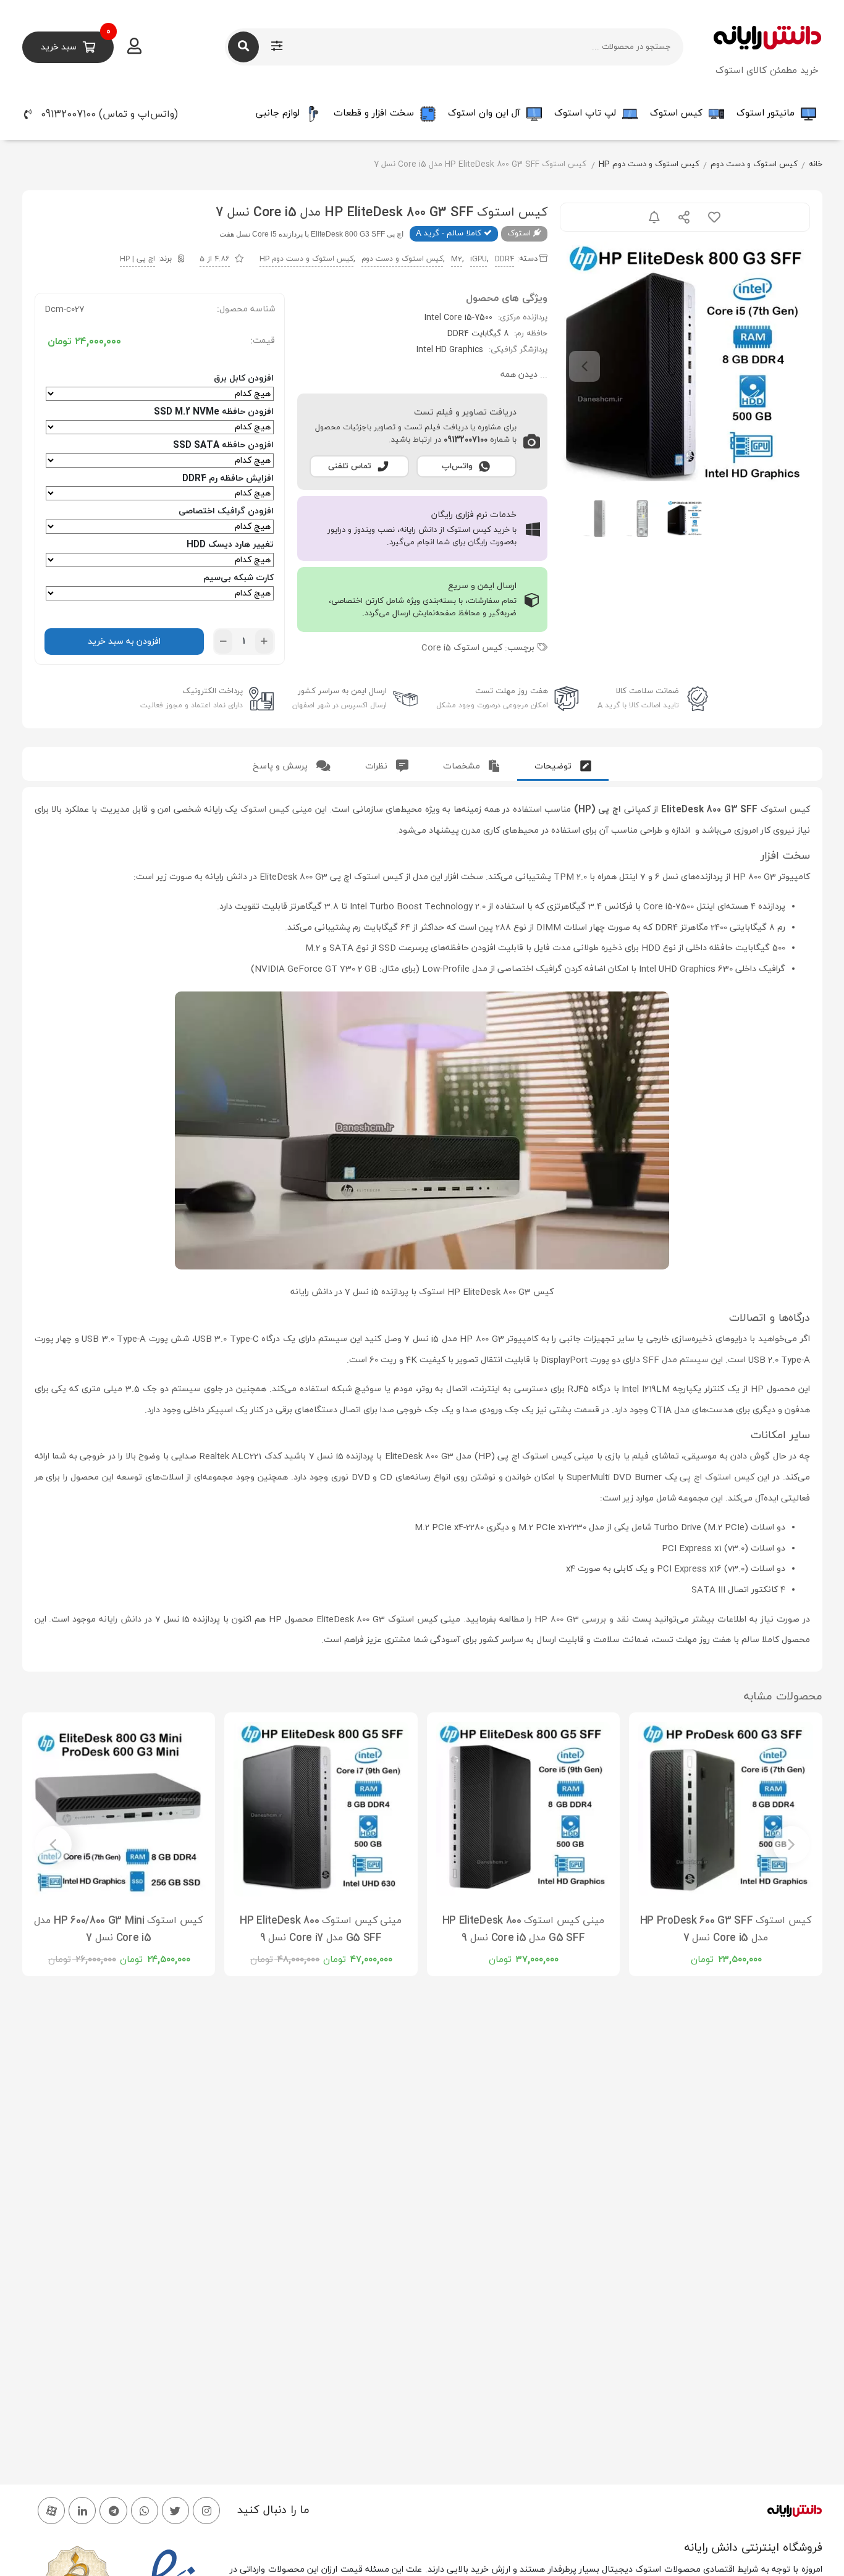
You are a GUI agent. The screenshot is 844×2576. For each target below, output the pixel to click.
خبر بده (654, 217)
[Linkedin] (82, 2511)
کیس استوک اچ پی (717, 1477)
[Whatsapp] (145, 2511)
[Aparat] (51, 2511)
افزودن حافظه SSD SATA (223, 445)
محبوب (714, 217)
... (524, 375)
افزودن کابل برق (244, 378)
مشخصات (463, 766)
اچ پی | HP (137, 259)
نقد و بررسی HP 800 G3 (581, 1619)
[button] (120, 114)
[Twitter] (175, 2511)
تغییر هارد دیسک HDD (230, 545)
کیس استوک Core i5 (462, 648)
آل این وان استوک (484, 113)
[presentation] (584, 366)
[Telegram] (113, 2511)
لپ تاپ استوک (585, 113)
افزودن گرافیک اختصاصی (226, 511)
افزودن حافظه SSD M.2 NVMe (214, 412)
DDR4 (504, 259)
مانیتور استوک (766, 113)
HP (757, 1389)
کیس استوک (676, 113)
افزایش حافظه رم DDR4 (228, 478)
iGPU (479, 259)
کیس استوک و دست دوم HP (649, 164)
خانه (816, 164)
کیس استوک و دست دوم (754, 164)
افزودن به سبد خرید (124, 642)
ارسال (684, 217)
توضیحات (554, 766)
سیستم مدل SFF (676, 1360)
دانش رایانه (120, 1619)
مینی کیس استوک (276, 810)
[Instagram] (206, 2511)
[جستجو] (243, 47)
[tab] (563, 764)
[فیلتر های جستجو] (277, 47)
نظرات (378, 766)
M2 (457, 259)
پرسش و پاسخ (281, 766)
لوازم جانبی (278, 113)
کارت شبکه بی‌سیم (238, 578)
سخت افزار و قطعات (374, 113)
